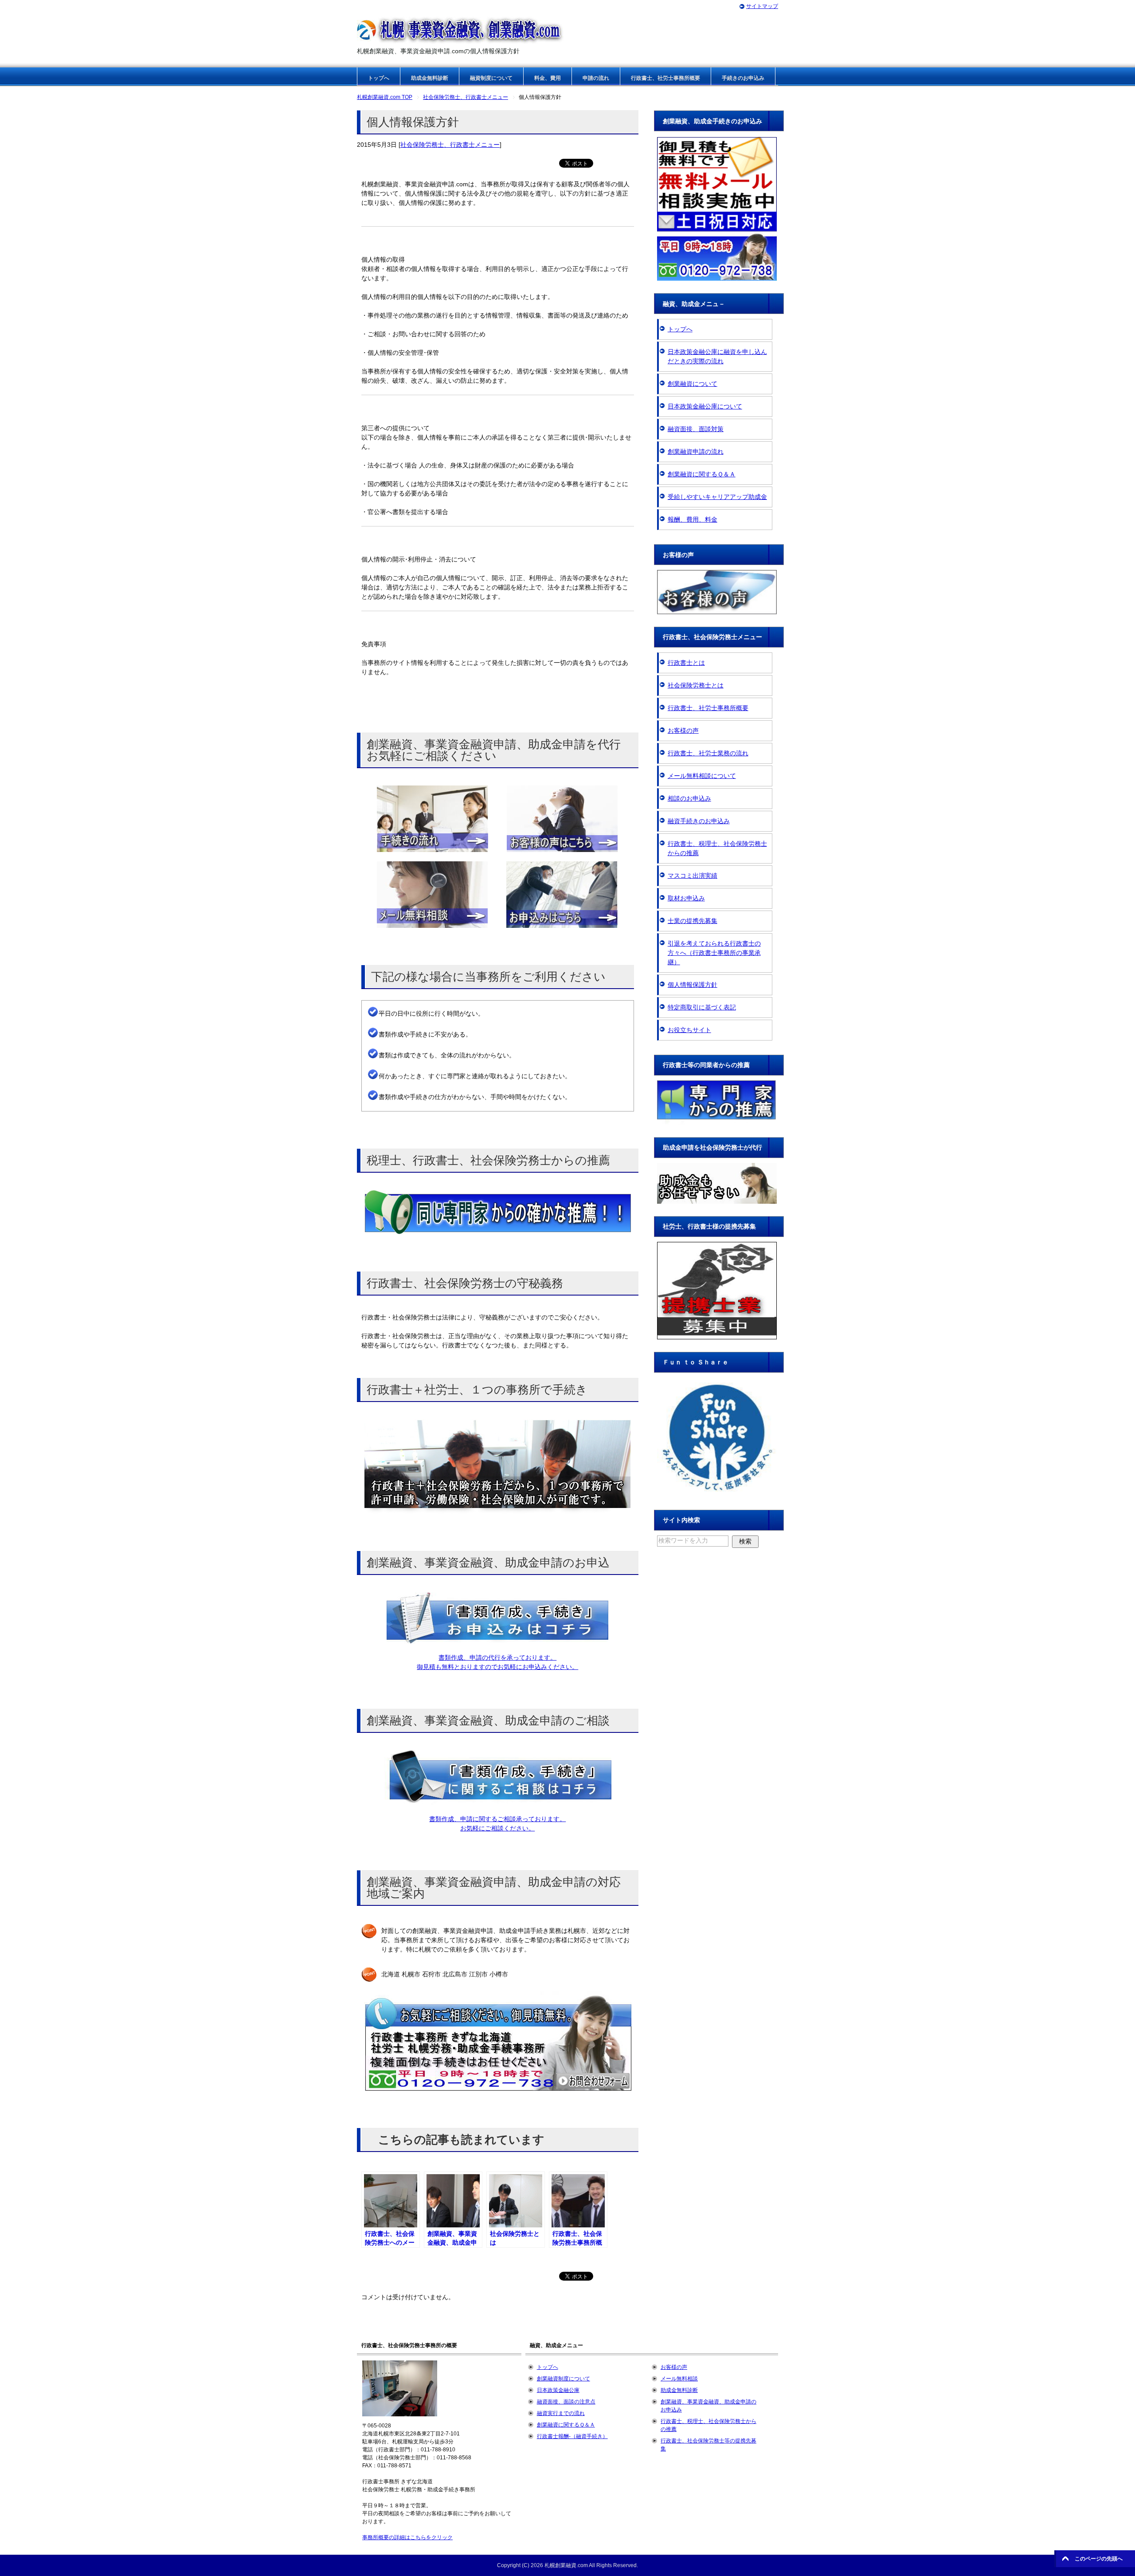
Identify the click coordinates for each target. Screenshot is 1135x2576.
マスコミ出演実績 (693, 876)
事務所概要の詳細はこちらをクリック (407, 2537)
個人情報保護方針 (693, 985)
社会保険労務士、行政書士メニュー (450, 145)
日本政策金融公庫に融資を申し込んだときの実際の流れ (717, 356)
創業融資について (693, 384)
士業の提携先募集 (693, 921)
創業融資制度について (564, 2379)
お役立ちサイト (689, 1030)
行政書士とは (686, 663)
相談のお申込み (689, 798)
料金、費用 (548, 78)
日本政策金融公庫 (558, 2390)
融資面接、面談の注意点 (566, 2402)
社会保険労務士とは (696, 685)
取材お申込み (686, 898)
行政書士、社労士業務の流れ (708, 753)
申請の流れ (596, 78)
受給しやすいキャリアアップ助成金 (717, 497)
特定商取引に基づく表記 (702, 1007)
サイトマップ (762, 6)
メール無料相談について (702, 776)
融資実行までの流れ (561, 2413)
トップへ (379, 78)
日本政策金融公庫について (705, 406)
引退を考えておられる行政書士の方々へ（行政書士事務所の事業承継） (714, 953)
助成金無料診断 (430, 78)
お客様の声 (683, 730)
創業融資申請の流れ (696, 452)
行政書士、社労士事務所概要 (665, 78)
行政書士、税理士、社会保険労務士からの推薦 (717, 848)
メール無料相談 (679, 2379)
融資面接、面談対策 (696, 429)
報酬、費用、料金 (693, 519)
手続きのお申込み (743, 78)
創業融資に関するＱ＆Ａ (702, 474)
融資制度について (491, 78)
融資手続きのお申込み (699, 821)
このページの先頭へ (1099, 2559)
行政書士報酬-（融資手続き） (572, 2436)
